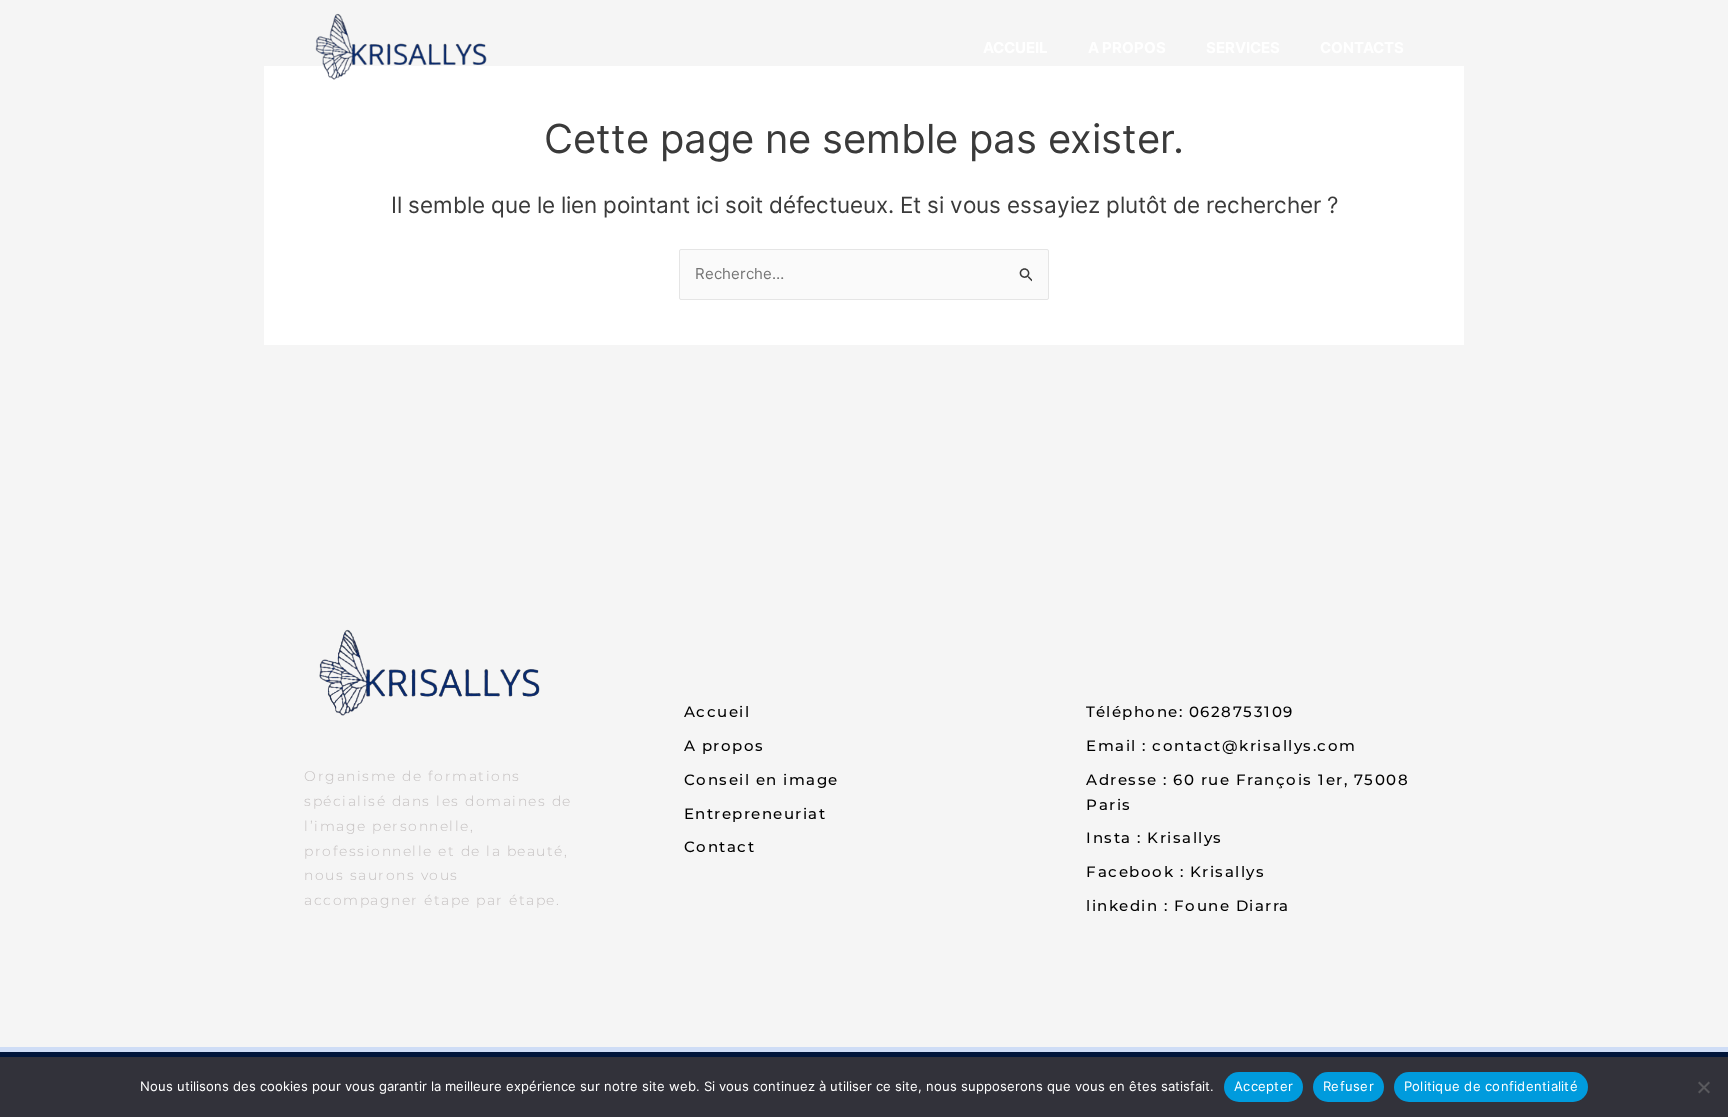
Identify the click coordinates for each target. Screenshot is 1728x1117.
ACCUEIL (1015, 47)
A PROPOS (1127, 47)
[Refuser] (1703, 1087)
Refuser (1348, 1086)
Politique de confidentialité (1491, 1086)
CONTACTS (1362, 47)
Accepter (1263, 1086)
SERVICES (1243, 47)
